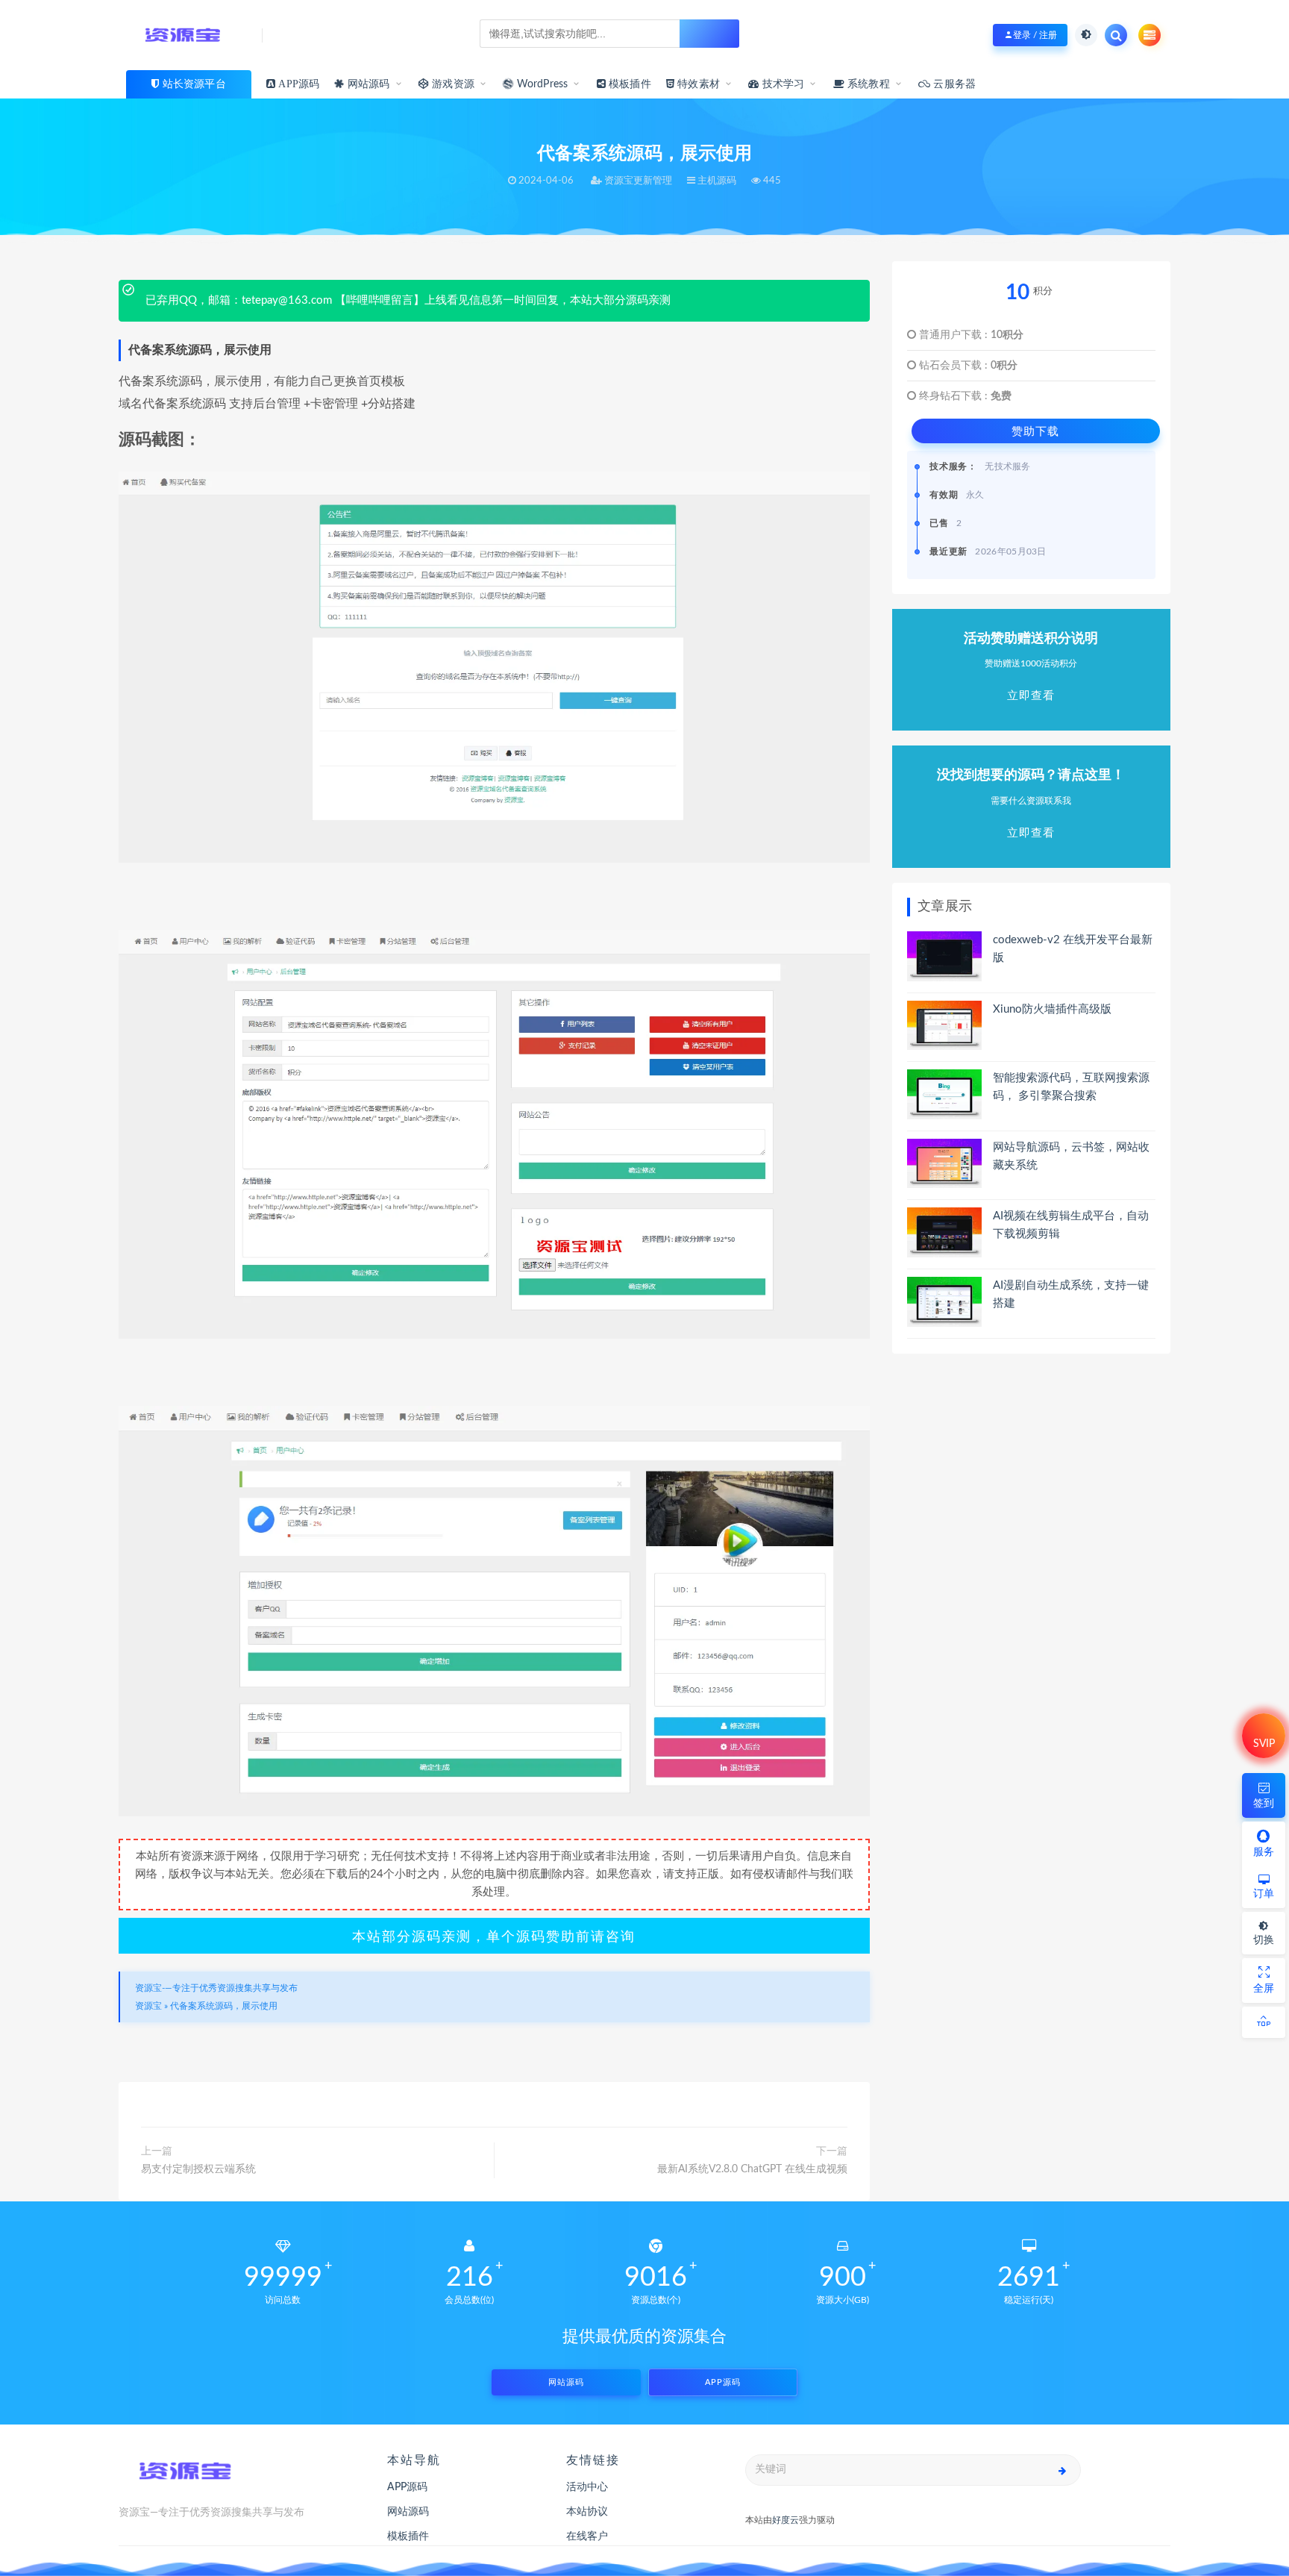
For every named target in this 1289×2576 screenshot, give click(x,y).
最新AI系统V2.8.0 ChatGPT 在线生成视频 (752, 2169)
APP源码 (723, 2382)
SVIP (1264, 1744)
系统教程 (867, 84)
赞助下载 (1035, 431)
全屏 (1264, 1989)
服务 (1264, 1852)
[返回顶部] (1264, 2022)
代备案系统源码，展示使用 (224, 2006)
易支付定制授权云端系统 (198, 2169)
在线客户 (587, 2536)
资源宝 (148, 2006)
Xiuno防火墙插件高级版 (1052, 1009)
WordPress (540, 84)
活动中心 (587, 2487)
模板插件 (408, 2536)
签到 (1264, 1804)
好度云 (785, 2520)
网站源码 (367, 84)
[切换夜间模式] (1086, 35)
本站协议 (587, 2512)
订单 (1264, 1894)
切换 (1264, 1940)
